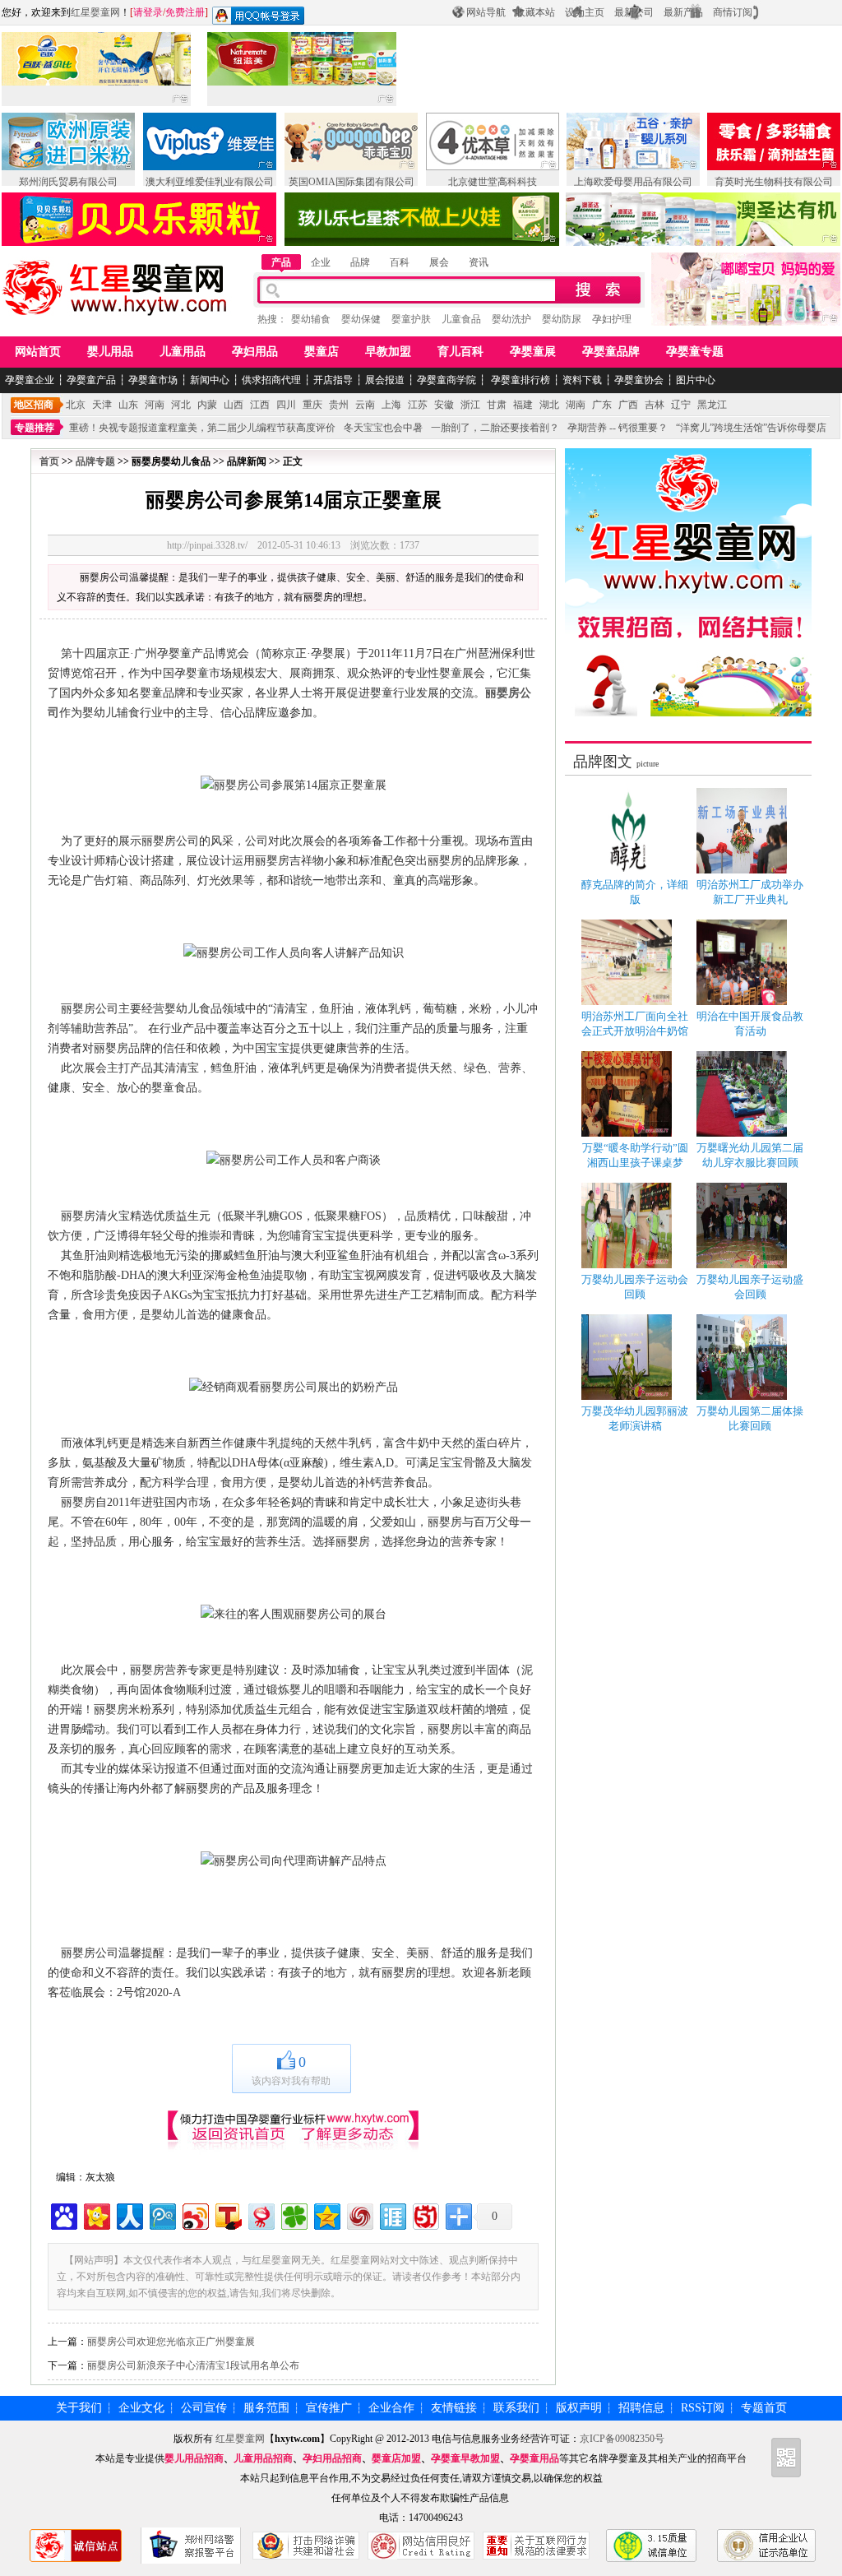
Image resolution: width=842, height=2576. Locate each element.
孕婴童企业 (30, 380)
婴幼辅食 (311, 319)
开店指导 (333, 380)
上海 (391, 405)
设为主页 (585, 12)
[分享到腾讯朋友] (293, 2215)
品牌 (360, 262)
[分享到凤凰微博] (359, 2215)
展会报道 (385, 380)
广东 (602, 405)
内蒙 (207, 405)
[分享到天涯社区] (392, 2215)
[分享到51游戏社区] (425, 2215)
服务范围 (266, 2408)
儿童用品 (183, 352)
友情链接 (454, 2408)
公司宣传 (204, 2408)
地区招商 (34, 405)
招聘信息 (641, 2408)
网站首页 (38, 352)
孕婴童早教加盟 (465, 2458)
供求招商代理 (271, 380)
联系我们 (516, 2408)
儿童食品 (461, 319)
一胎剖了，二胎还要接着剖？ (495, 428)
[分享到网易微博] (260, 2215)
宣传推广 (329, 2408)
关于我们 (79, 2408)
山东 (128, 405)
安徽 (444, 405)
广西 (628, 405)
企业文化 (141, 2408)
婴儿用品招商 (194, 2458)
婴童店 (322, 352)
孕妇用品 (255, 352)
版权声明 (579, 2408)
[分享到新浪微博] (194, 2215)
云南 (365, 405)
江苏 (418, 405)
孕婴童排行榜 (519, 380)
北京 (76, 405)
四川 (286, 405)
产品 (281, 262)
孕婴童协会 (639, 380)
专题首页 (764, 2408)
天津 (102, 405)
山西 (234, 405)
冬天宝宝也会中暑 (383, 428)
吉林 (655, 405)
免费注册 (185, 12)
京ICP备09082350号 (622, 2439)
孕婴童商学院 (446, 380)
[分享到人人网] (129, 2215)
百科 (400, 262)
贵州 (339, 405)
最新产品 (683, 12)
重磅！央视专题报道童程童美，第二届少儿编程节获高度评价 (202, 428)
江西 (260, 405)
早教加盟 (388, 352)
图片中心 (696, 380)
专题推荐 (35, 428)
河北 (181, 405)
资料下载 (582, 380)
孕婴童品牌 (611, 352)
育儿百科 (460, 352)
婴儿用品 (110, 352)
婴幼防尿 (562, 319)
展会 (439, 262)
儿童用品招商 (263, 2458)
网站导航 (486, 12)
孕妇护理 (612, 319)
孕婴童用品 (534, 2458)
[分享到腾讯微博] (162, 2215)
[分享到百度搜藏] (63, 2215)
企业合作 (391, 2408)
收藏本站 (535, 12)
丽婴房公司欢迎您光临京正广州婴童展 (171, 2342)
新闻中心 (210, 380)
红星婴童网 (95, 12)
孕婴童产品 (91, 380)
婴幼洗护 (511, 319)
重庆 (312, 405)
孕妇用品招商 (332, 2458)
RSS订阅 (703, 2408)
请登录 (148, 12)
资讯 (479, 262)
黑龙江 (712, 405)
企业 (321, 262)
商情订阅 (733, 12)
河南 (155, 405)
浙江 (470, 405)
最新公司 (634, 12)
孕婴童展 (533, 352)
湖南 (576, 405)
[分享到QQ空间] (326, 2215)
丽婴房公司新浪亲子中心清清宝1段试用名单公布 (193, 2365)
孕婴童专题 (695, 352)
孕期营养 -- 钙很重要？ (618, 428)
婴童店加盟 (396, 2458)
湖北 (549, 405)
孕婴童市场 (153, 380)
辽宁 (681, 405)
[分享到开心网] (96, 2215)
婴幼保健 (361, 319)
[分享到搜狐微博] (227, 2215)
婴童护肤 (411, 319)
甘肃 (497, 405)
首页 (49, 461)
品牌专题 (95, 461)
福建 (523, 405)
